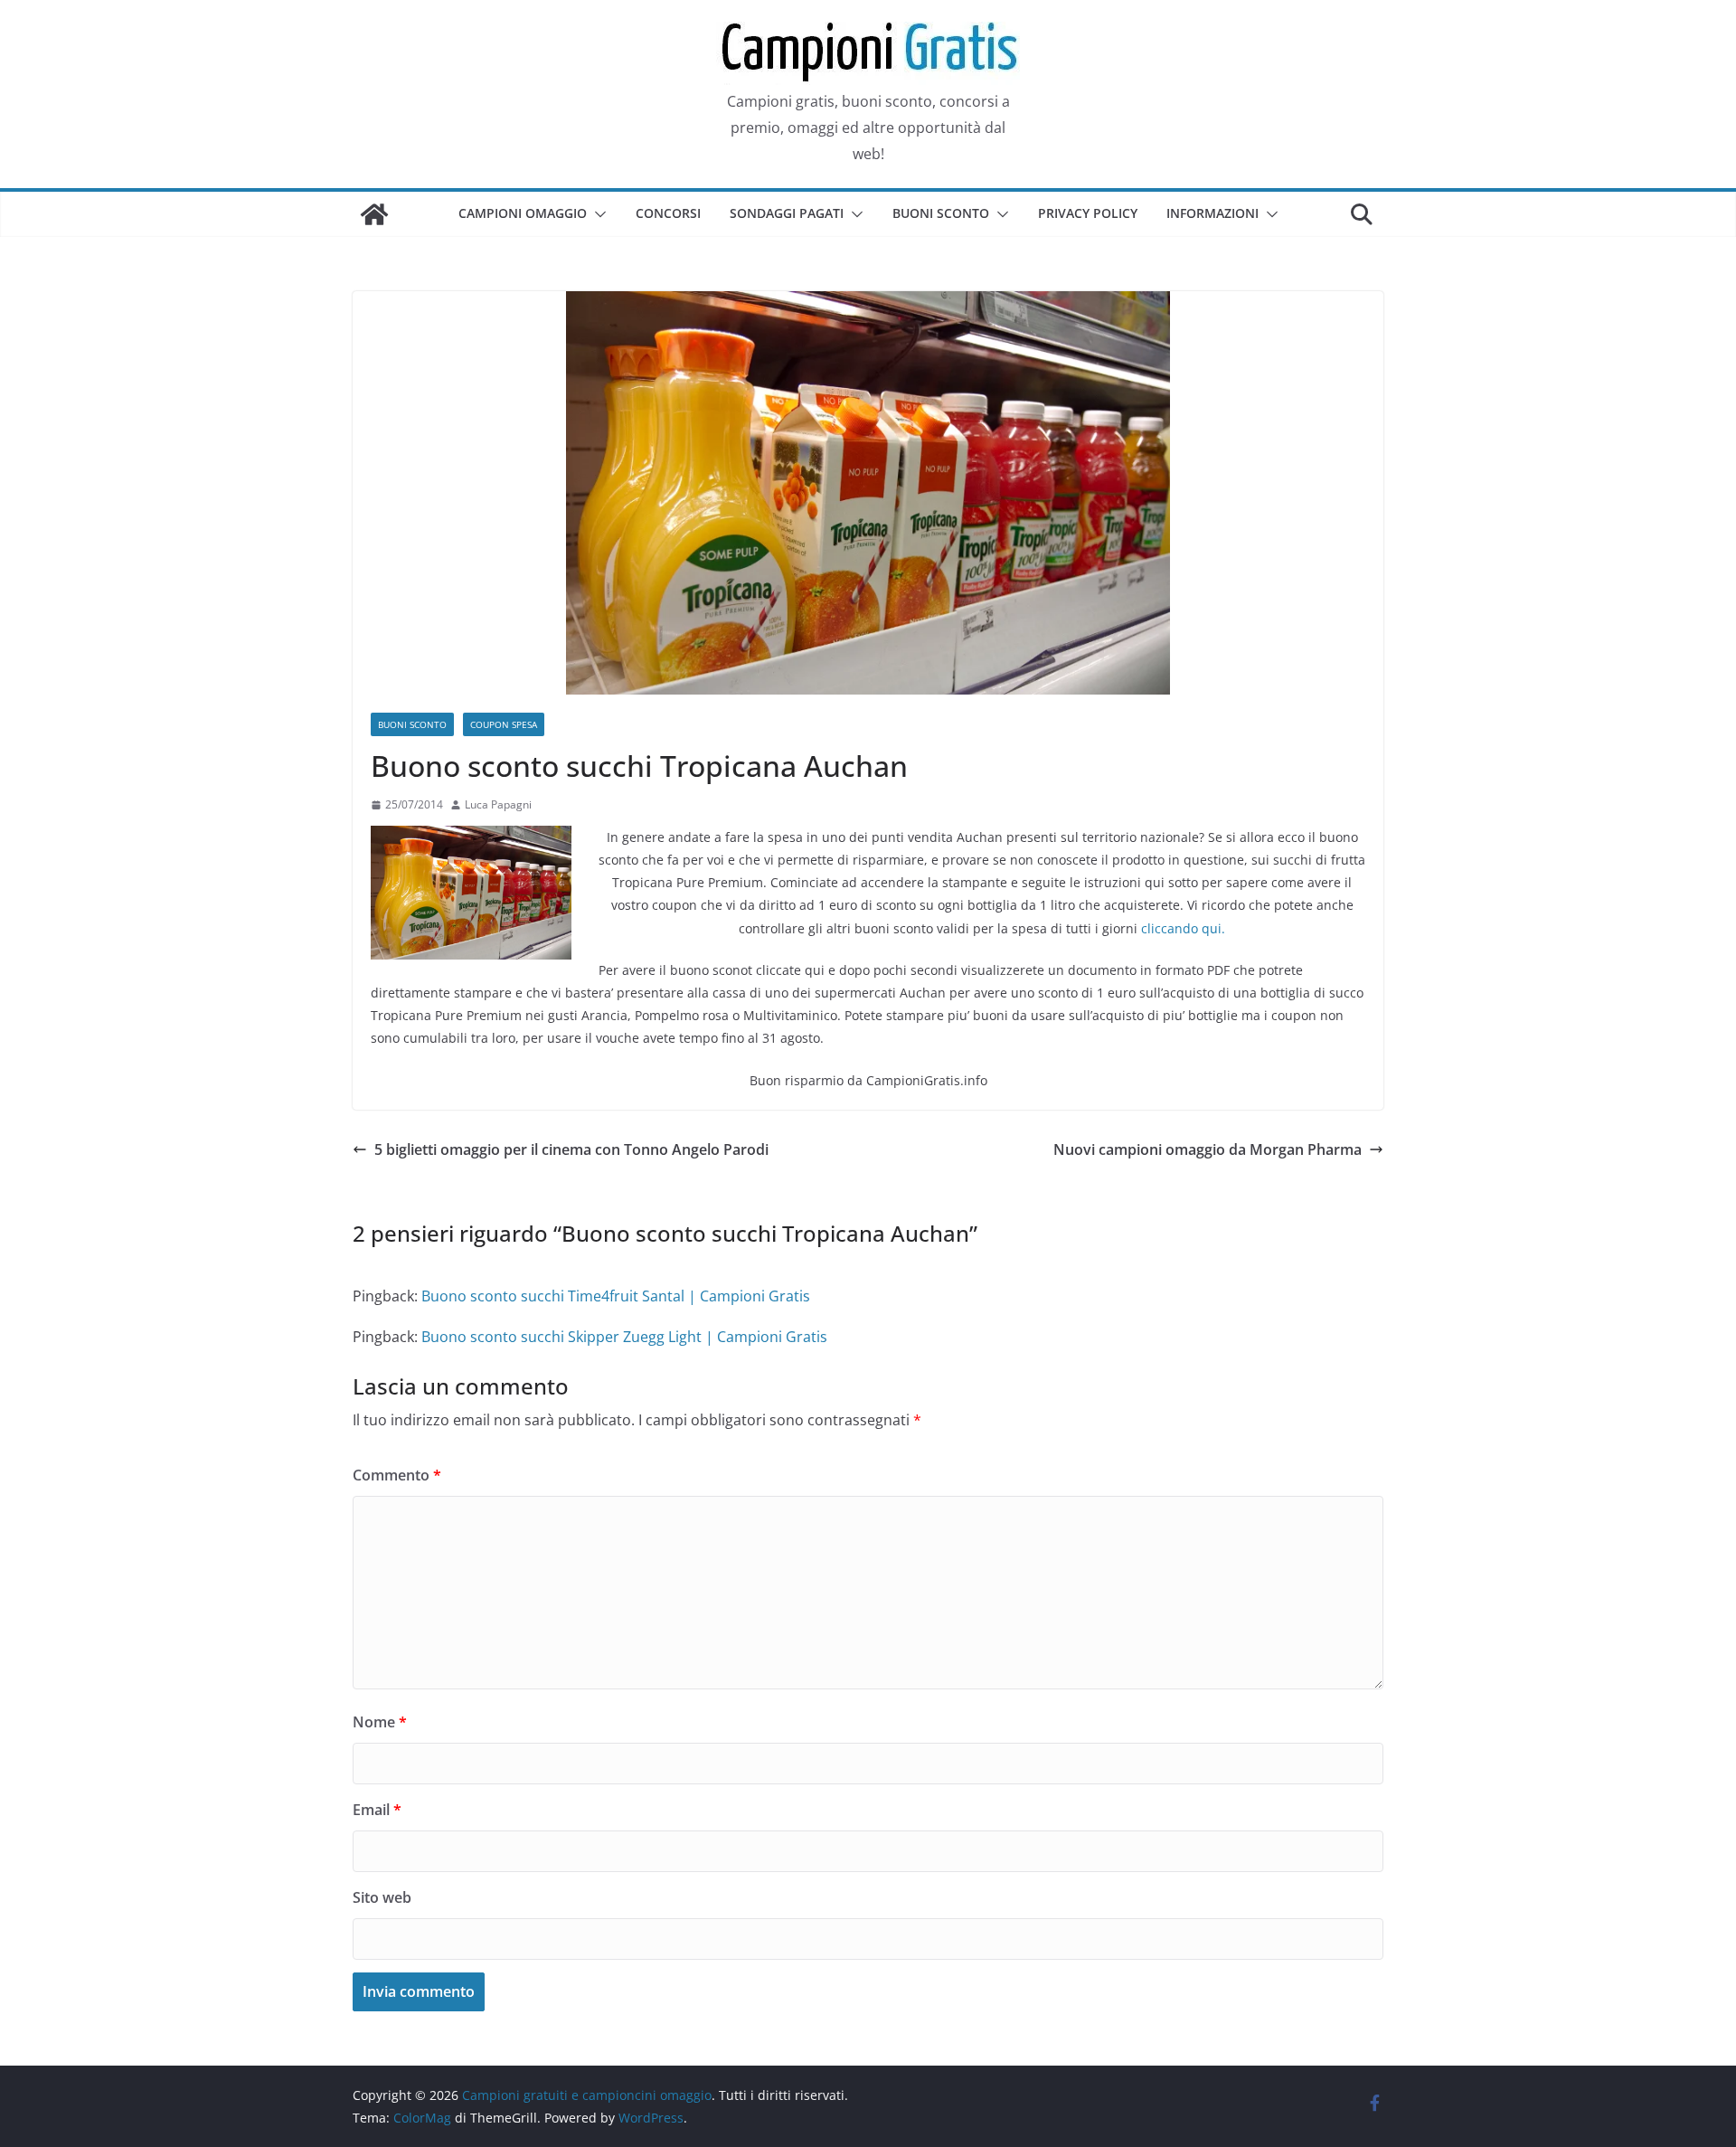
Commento (397, 1475)
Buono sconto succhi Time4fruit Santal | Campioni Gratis (616, 1296)
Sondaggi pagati (787, 213)
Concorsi (668, 213)
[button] (597, 214)
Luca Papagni (498, 804)
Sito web (382, 1897)
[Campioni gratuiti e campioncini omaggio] (374, 214)
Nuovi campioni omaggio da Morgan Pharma (1208, 1149)
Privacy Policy (1088, 213)
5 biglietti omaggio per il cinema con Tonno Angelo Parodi (571, 1149)
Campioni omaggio (523, 213)
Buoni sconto (941, 213)
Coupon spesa (504, 724)
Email (377, 1810)
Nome (380, 1722)
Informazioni (1212, 213)
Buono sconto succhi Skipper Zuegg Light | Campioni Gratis (624, 1337)
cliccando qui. (1183, 928)
